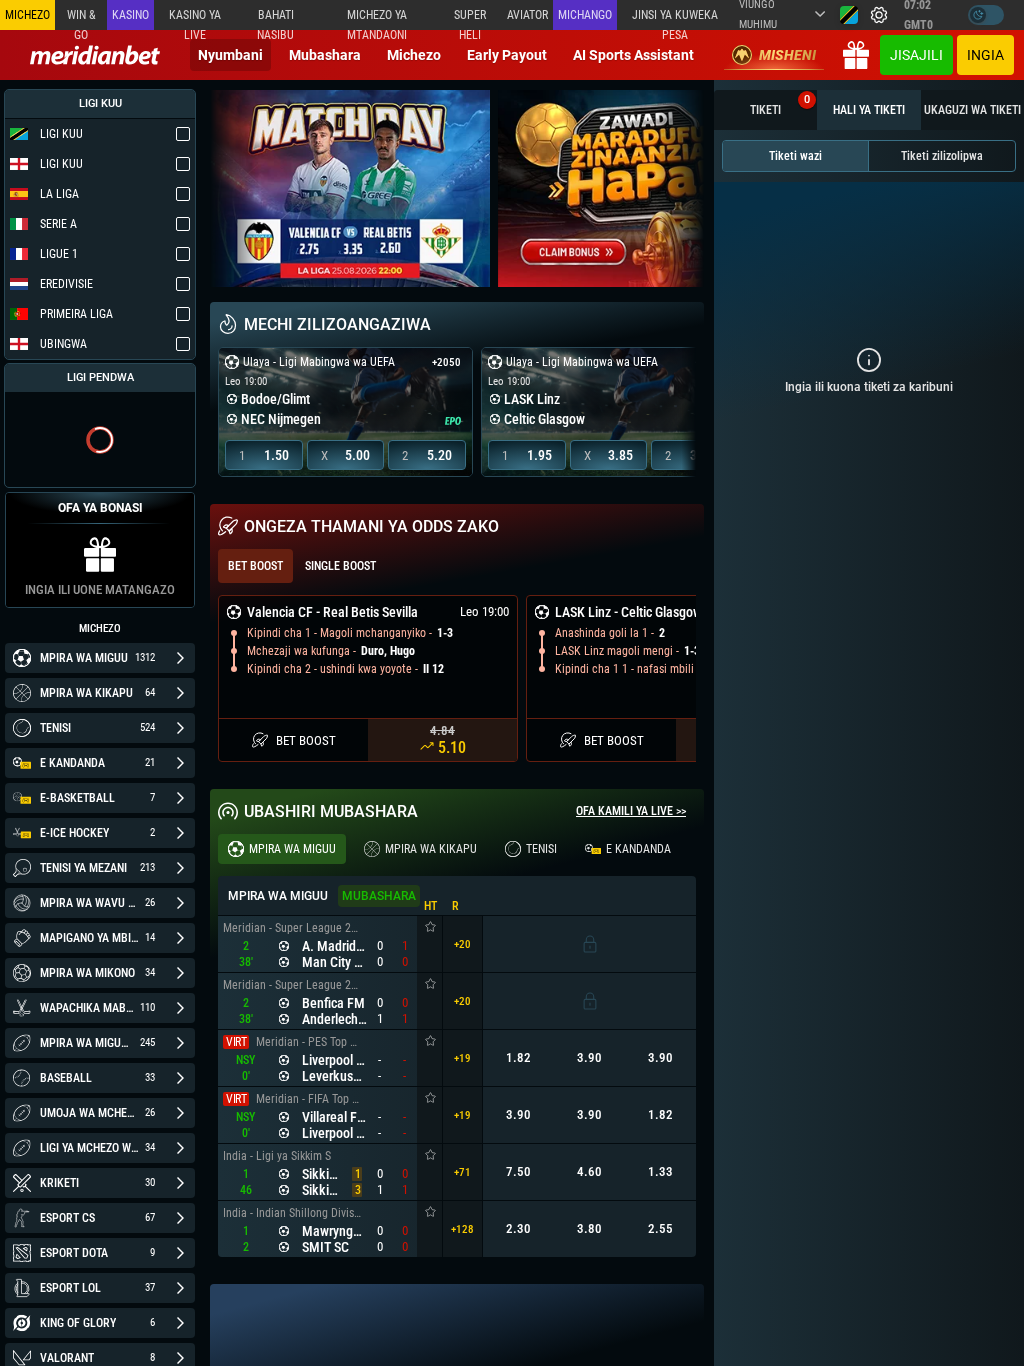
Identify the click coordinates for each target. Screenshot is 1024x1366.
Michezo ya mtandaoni (377, 19)
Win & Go (81, 19)
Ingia (985, 55)
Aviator (527, 15)
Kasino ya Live (195, 19)
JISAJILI (916, 55)
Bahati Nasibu (275, 19)
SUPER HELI (470, 19)
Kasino (130, 15)
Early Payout (507, 55)
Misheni (787, 55)
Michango (585, 15)
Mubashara (325, 55)
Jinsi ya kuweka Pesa (675, 19)
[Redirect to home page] (95, 55)
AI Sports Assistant (633, 55)
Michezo (414, 55)
